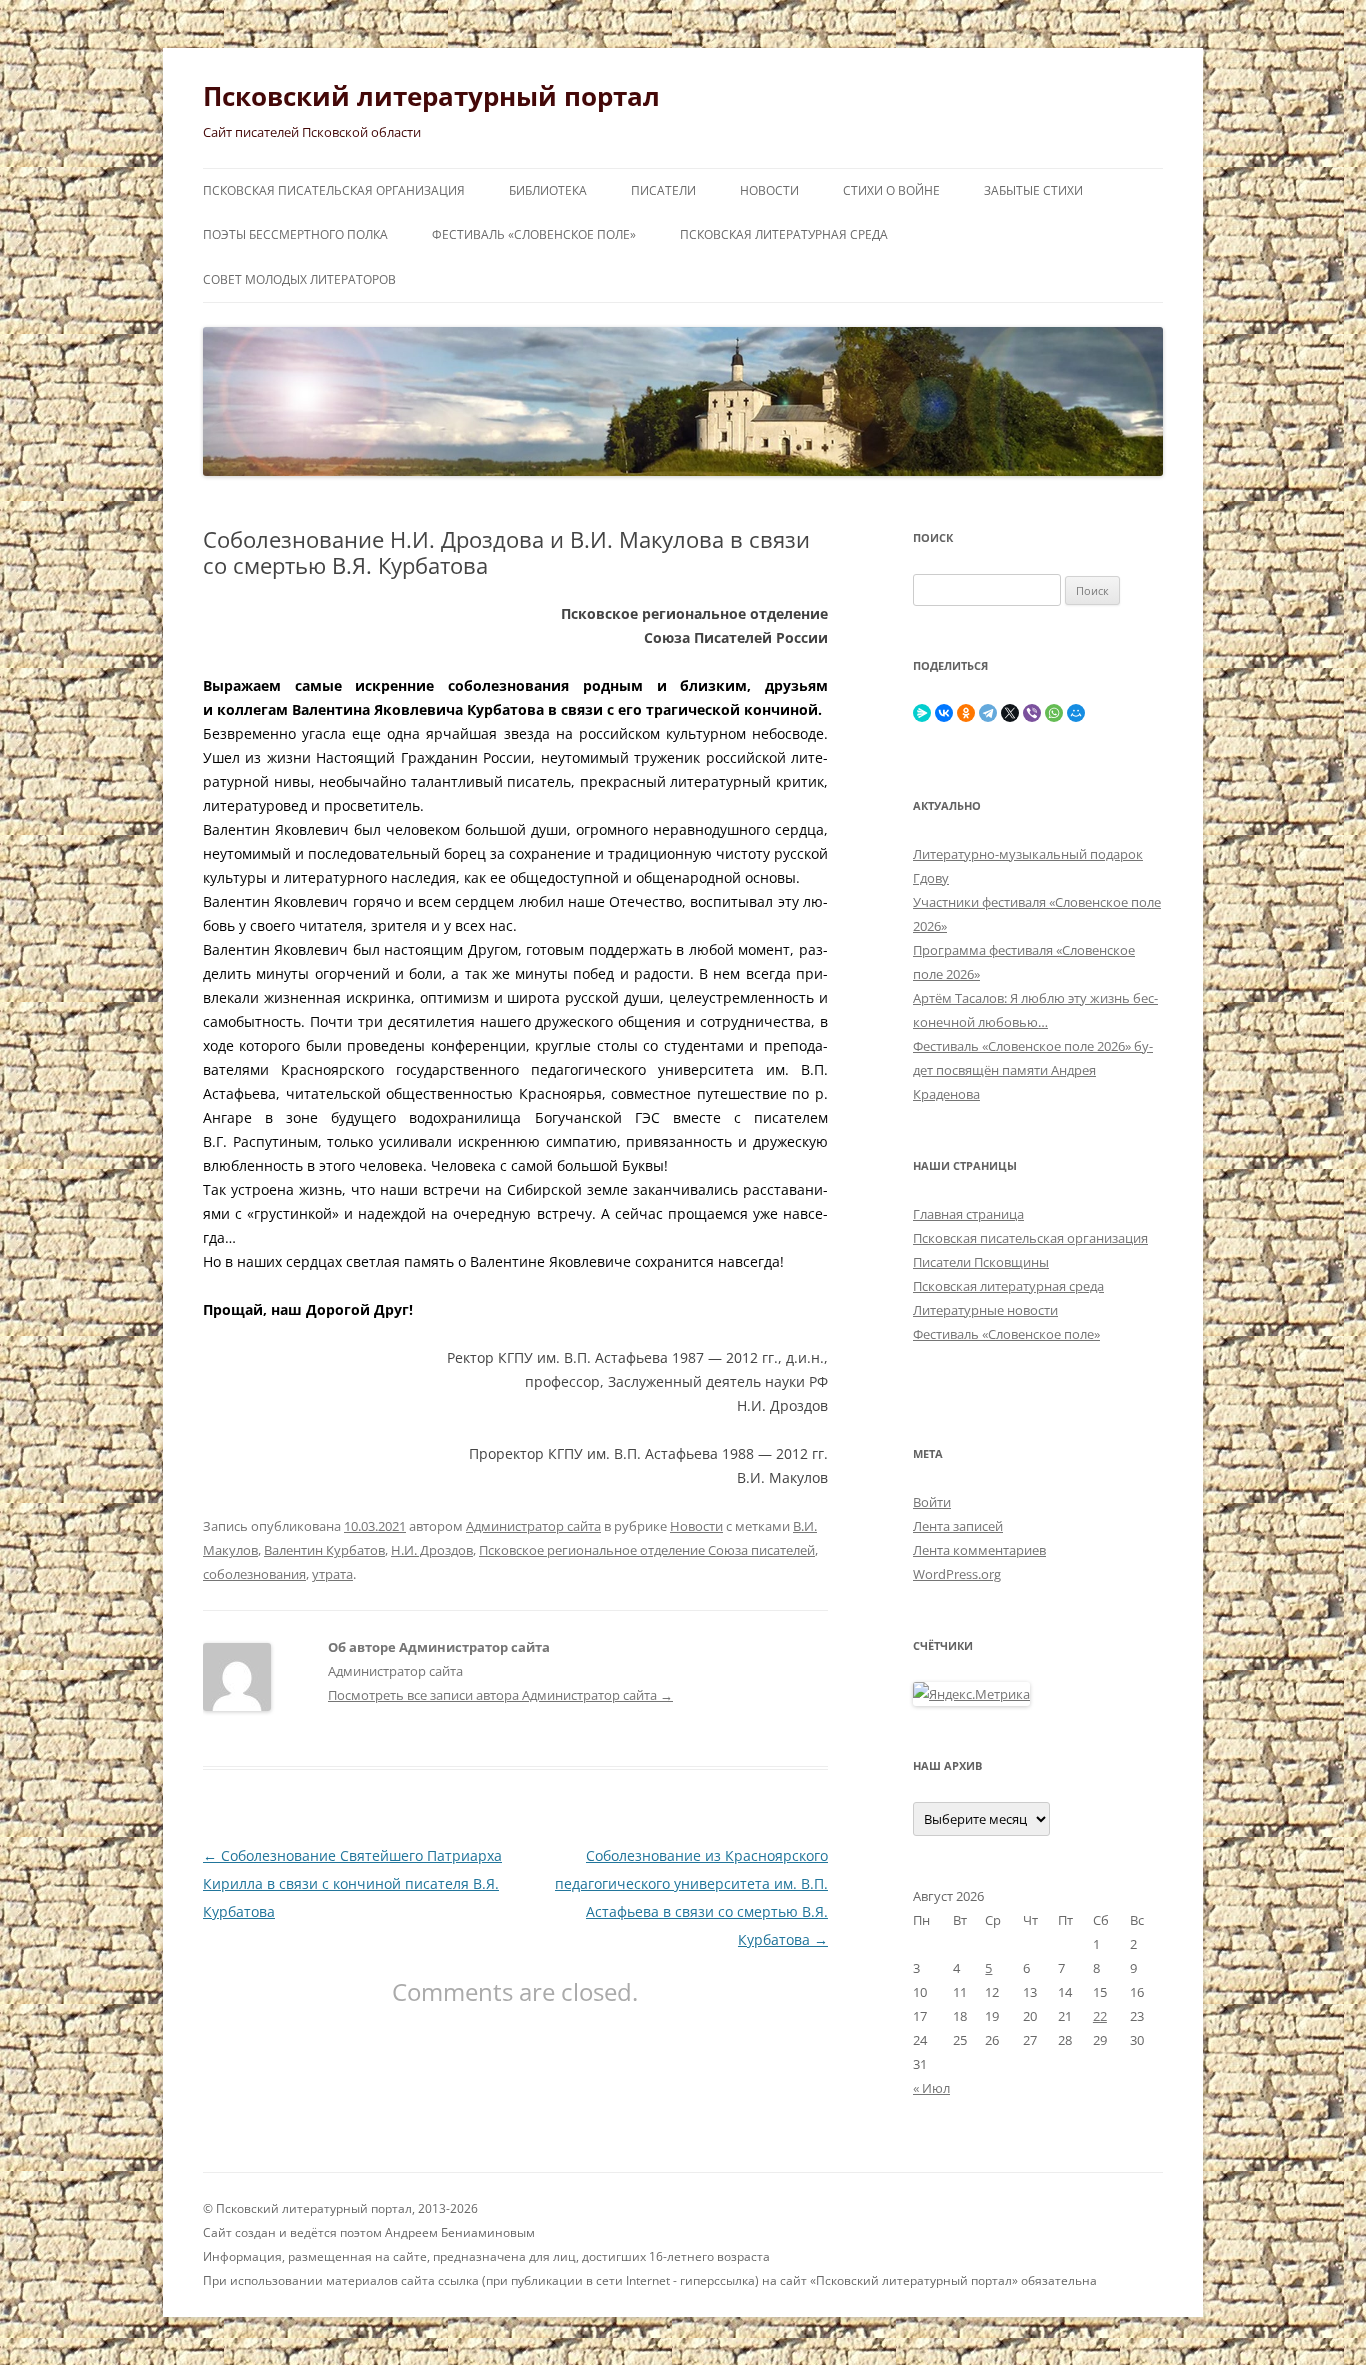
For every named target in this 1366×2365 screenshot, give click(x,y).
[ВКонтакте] (944, 713)
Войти (932, 1502)
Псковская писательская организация (334, 190)
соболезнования (254, 1574)
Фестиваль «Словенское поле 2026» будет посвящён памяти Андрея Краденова (1033, 1070)
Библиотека (548, 190)
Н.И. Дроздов (432, 1550)
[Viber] (1032, 713)
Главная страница (968, 1214)
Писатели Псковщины (981, 1262)
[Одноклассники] (966, 713)
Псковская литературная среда (784, 234)
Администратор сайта (533, 1526)
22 (1100, 2016)
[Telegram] (988, 713)
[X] (1010, 713)
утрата (332, 1574)
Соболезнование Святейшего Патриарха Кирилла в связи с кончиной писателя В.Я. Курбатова (352, 1883)
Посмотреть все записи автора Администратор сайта (500, 1695)
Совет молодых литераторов (299, 279)
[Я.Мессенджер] (922, 713)
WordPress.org (957, 1574)
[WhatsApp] (1054, 713)
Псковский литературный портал (431, 96)
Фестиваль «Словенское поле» (534, 234)
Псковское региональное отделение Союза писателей (647, 1550)
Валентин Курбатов (324, 1550)
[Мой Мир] (1076, 713)
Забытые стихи (1033, 190)
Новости (769, 190)
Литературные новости (985, 1310)
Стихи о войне (891, 190)
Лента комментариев (979, 1550)
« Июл (931, 2088)
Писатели (663, 190)
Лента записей (958, 1526)
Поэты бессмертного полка (295, 234)
